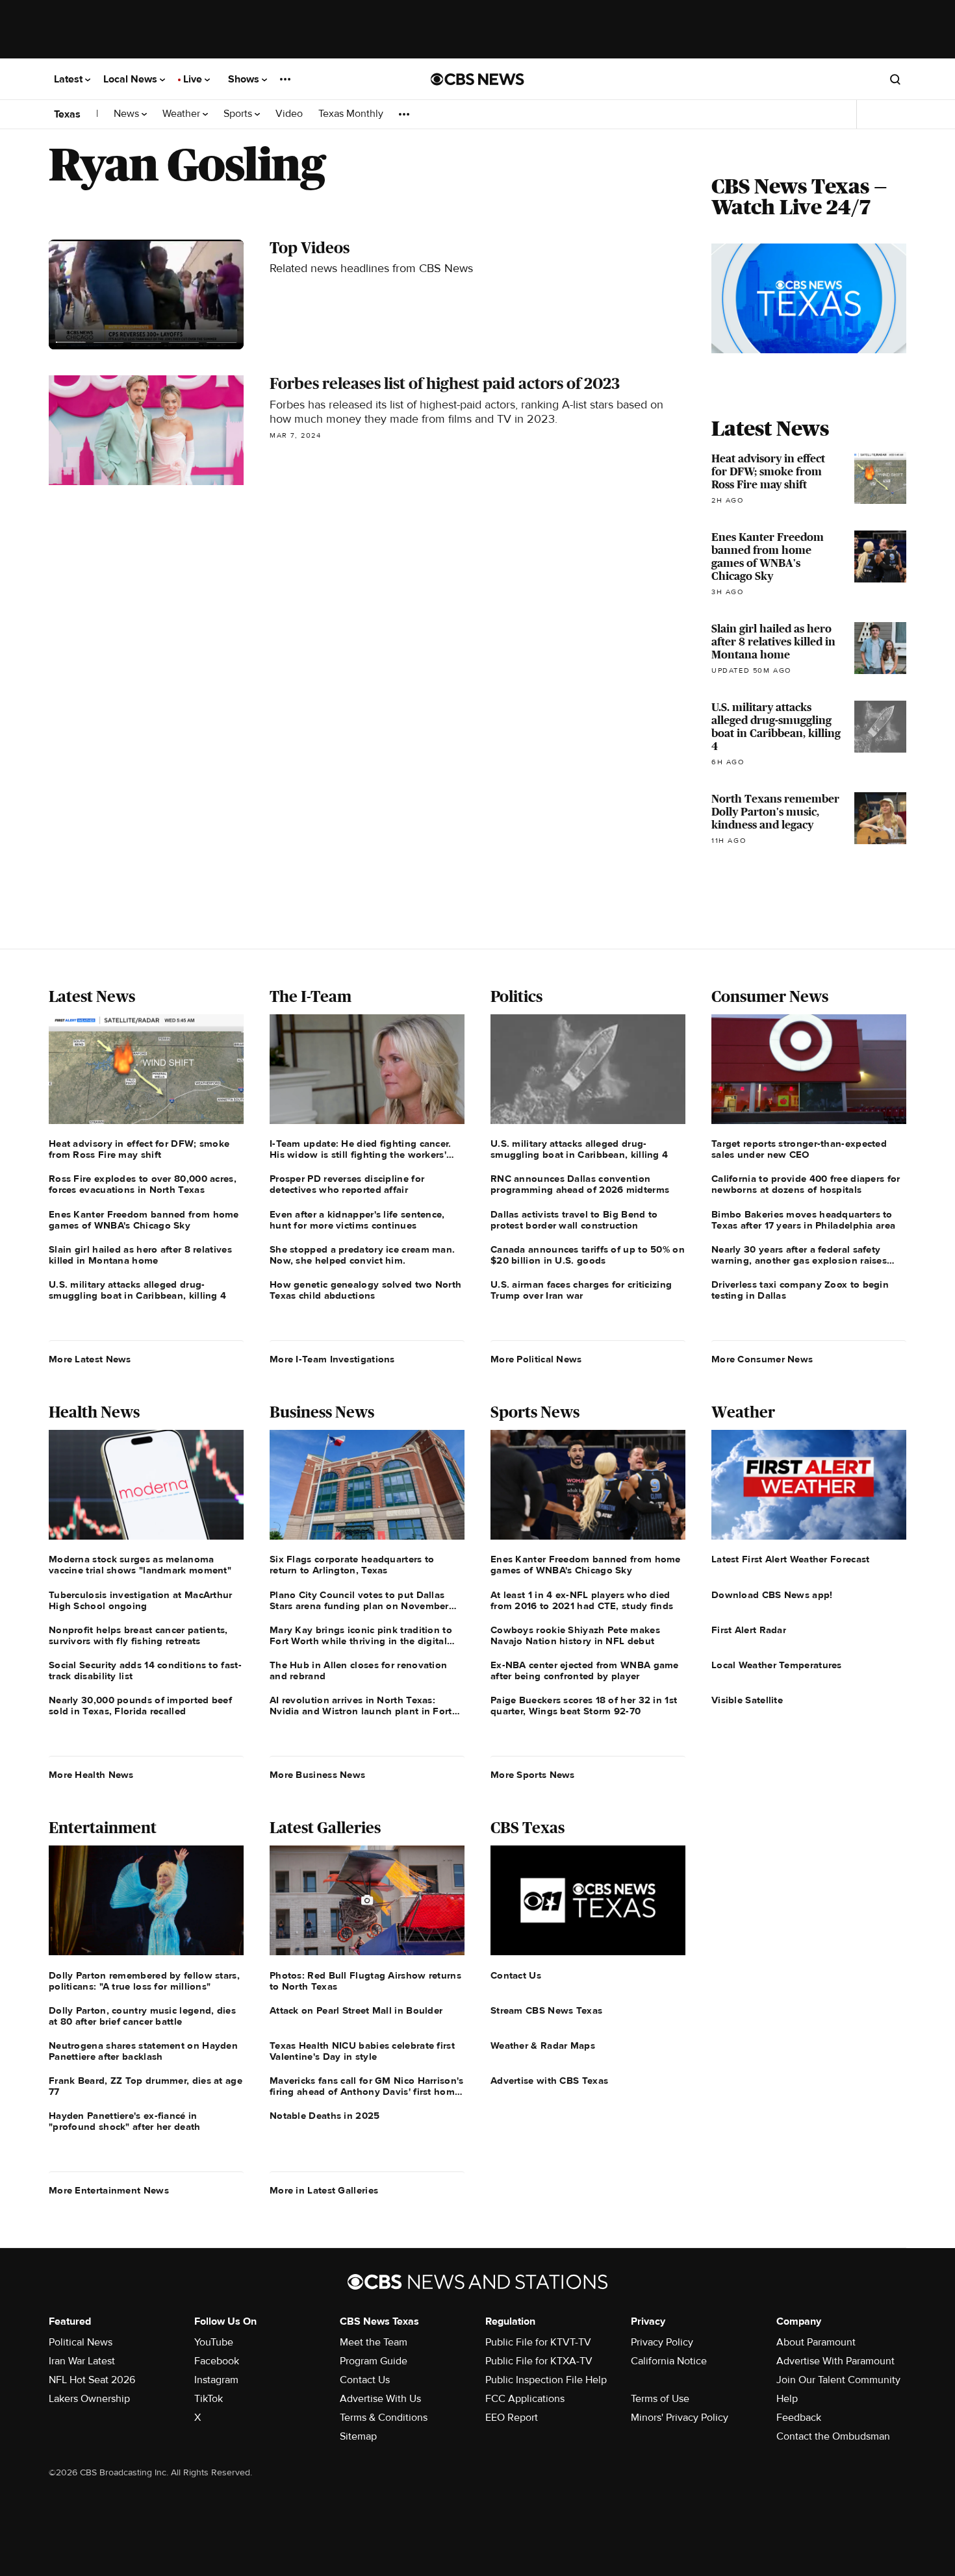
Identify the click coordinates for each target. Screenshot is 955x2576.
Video (289, 114)
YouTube (214, 2342)
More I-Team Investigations (332, 1359)
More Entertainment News (109, 2190)
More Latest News (90, 1359)
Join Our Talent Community (838, 2380)
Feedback (799, 2418)
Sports (239, 114)
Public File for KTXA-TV (539, 2361)
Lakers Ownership (89, 2399)
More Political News (536, 1359)
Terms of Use (660, 2399)
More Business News (317, 1775)
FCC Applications (525, 2399)
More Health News (91, 1775)
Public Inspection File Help (546, 2380)
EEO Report (512, 2418)
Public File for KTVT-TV (538, 2342)
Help (787, 2399)
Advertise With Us (380, 2399)
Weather (183, 114)
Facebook (217, 2361)
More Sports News (533, 1775)
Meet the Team (374, 2342)
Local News (132, 79)
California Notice (669, 2361)
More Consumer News (762, 1359)
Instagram (216, 2380)
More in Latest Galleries (324, 2190)
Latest (70, 79)
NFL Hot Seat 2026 (92, 2380)
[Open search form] (895, 79)
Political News (81, 2342)
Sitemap (358, 2436)
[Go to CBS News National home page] (478, 79)
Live (194, 79)
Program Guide (374, 2361)
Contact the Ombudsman (833, 2436)
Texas (67, 114)
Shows (245, 79)
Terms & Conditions (384, 2418)
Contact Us (365, 2380)
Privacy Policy (662, 2342)
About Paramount (816, 2342)
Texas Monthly (351, 114)
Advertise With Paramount (835, 2361)
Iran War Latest (82, 2361)
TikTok (209, 2399)
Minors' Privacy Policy (680, 2418)
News (128, 114)
